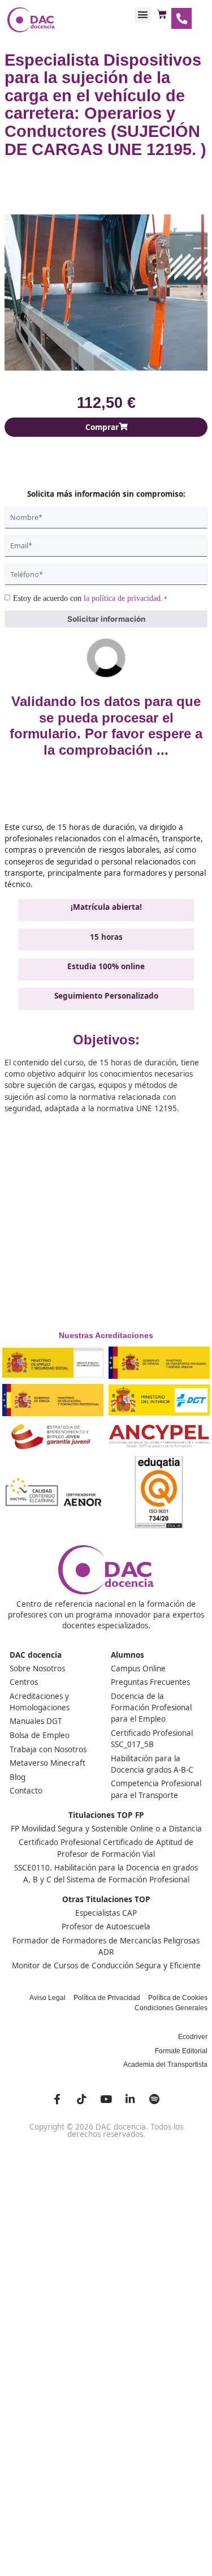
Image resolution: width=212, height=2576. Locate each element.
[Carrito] (162, 15)
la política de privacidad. (123, 598)
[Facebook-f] (57, 2099)
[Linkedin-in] (130, 2099)
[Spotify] (154, 2099)
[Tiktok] (81, 2099)
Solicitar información (106, 619)
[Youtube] (106, 2099)
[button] (142, 15)
